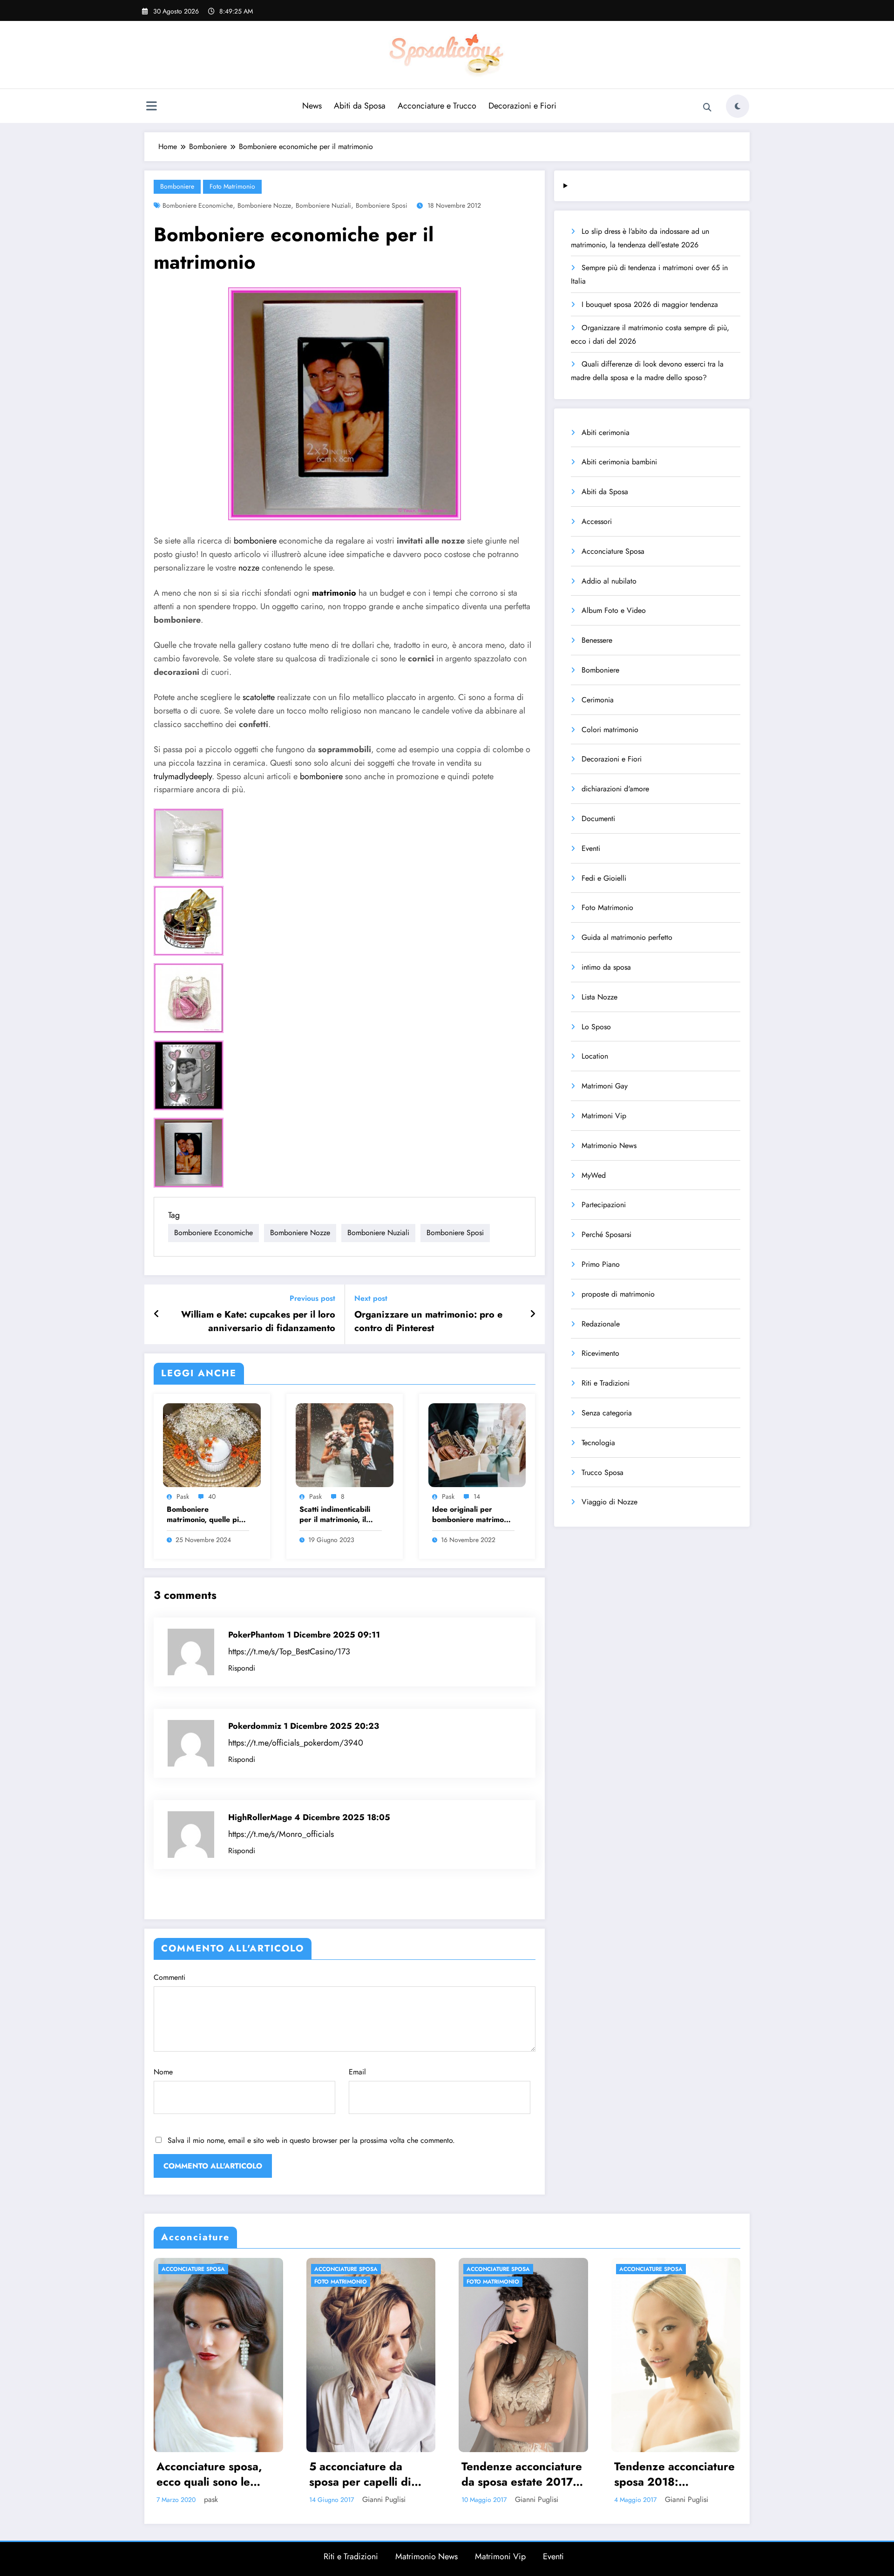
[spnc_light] (738, 106)
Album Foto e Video (614, 610)
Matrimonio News (609, 1145)
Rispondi (242, 1668)
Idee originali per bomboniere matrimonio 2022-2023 (473, 1515)
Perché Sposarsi (606, 1234)
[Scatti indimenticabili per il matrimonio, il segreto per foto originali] (345, 1444)
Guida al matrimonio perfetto (627, 937)
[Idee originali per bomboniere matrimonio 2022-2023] (477, 1444)
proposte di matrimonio (618, 1294)
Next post (371, 1298)
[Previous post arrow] (157, 1314)
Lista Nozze (599, 997)
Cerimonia (598, 700)
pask (183, 1496)
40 (212, 1496)
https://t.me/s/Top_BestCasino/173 (289, 1652)
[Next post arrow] (533, 1314)
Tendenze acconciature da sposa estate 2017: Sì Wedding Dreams (217, 2474)
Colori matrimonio (610, 730)
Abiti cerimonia (606, 432)
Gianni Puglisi (232, 2499)
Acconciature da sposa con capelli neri (521, 2474)
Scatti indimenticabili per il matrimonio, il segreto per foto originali (335, 1515)
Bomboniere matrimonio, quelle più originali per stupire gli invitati (206, 1515)
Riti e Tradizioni (606, 1383)
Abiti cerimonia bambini (619, 462)
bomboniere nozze (264, 205)
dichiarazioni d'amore (615, 789)
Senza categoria (607, 1413)
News (312, 106)
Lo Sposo (596, 1027)
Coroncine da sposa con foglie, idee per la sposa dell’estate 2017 (673, 2474)
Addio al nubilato (609, 581)
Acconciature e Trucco (437, 106)
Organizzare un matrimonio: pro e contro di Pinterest (428, 1321)
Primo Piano (601, 1264)
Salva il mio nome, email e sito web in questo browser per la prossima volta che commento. (311, 2140)
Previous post (312, 1298)
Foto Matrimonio (232, 186)
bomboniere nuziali (323, 205)
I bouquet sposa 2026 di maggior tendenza (650, 304)
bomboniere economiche (198, 205)
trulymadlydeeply (183, 776)
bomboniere (255, 541)
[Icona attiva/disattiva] (151, 107)
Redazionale (601, 1324)
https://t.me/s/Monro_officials (281, 1834)
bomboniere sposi (382, 205)
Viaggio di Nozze (610, 1502)
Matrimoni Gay (605, 1086)
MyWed (594, 1175)
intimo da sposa (606, 967)
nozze (249, 568)
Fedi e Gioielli (604, 878)
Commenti (169, 1977)
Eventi (591, 848)
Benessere (597, 640)
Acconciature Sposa (613, 551)
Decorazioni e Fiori (522, 106)
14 (477, 1496)
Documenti (598, 819)
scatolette (259, 697)
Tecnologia (598, 1443)
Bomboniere (177, 186)
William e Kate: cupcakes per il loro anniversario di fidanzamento (258, 1321)
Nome (163, 2072)
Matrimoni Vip (604, 1116)
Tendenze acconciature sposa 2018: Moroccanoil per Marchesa (370, 2474)
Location (595, 1056)
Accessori (597, 521)
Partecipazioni (604, 1205)
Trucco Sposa (603, 1472)
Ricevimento (600, 1353)
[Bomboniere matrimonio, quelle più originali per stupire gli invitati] (212, 1444)
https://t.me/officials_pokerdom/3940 (296, 1743)
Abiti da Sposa (360, 106)
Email (357, 2072)
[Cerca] (707, 108)
